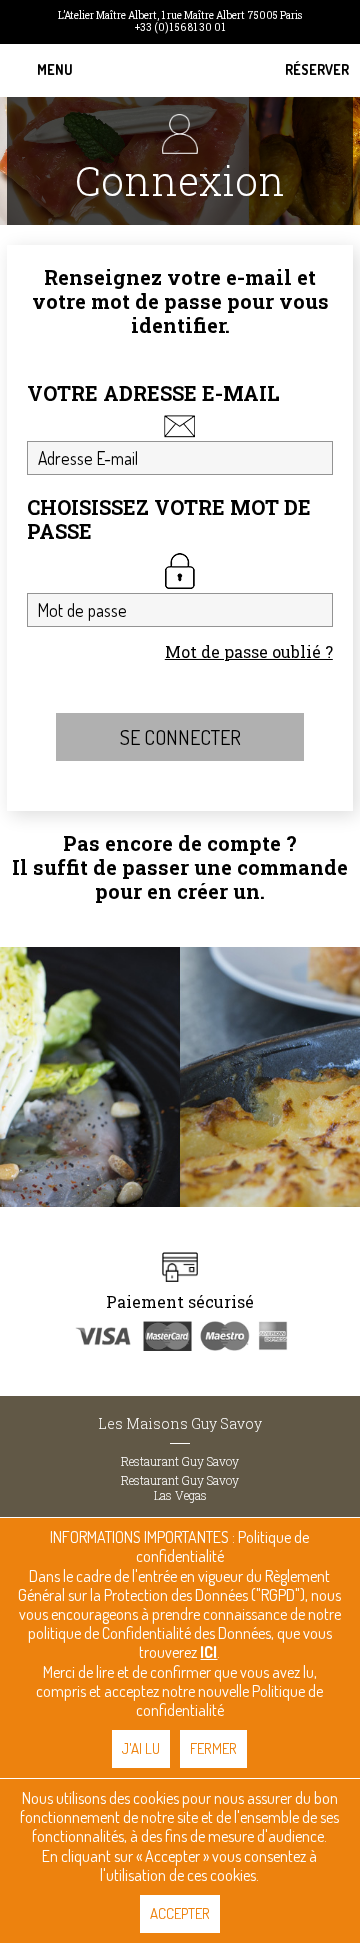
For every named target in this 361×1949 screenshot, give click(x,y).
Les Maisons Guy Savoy (180, 1423)
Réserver (317, 70)
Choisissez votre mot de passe (169, 519)
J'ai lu (141, 1748)
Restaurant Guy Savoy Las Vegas (180, 1487)
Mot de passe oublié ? (249, 651)
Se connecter (180, 737)
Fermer (213, 1748)
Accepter (180, 1913)
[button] (55, 70)
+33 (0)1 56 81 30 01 (180, 28)
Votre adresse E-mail (153, 393)
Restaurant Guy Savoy (180, 1461)
